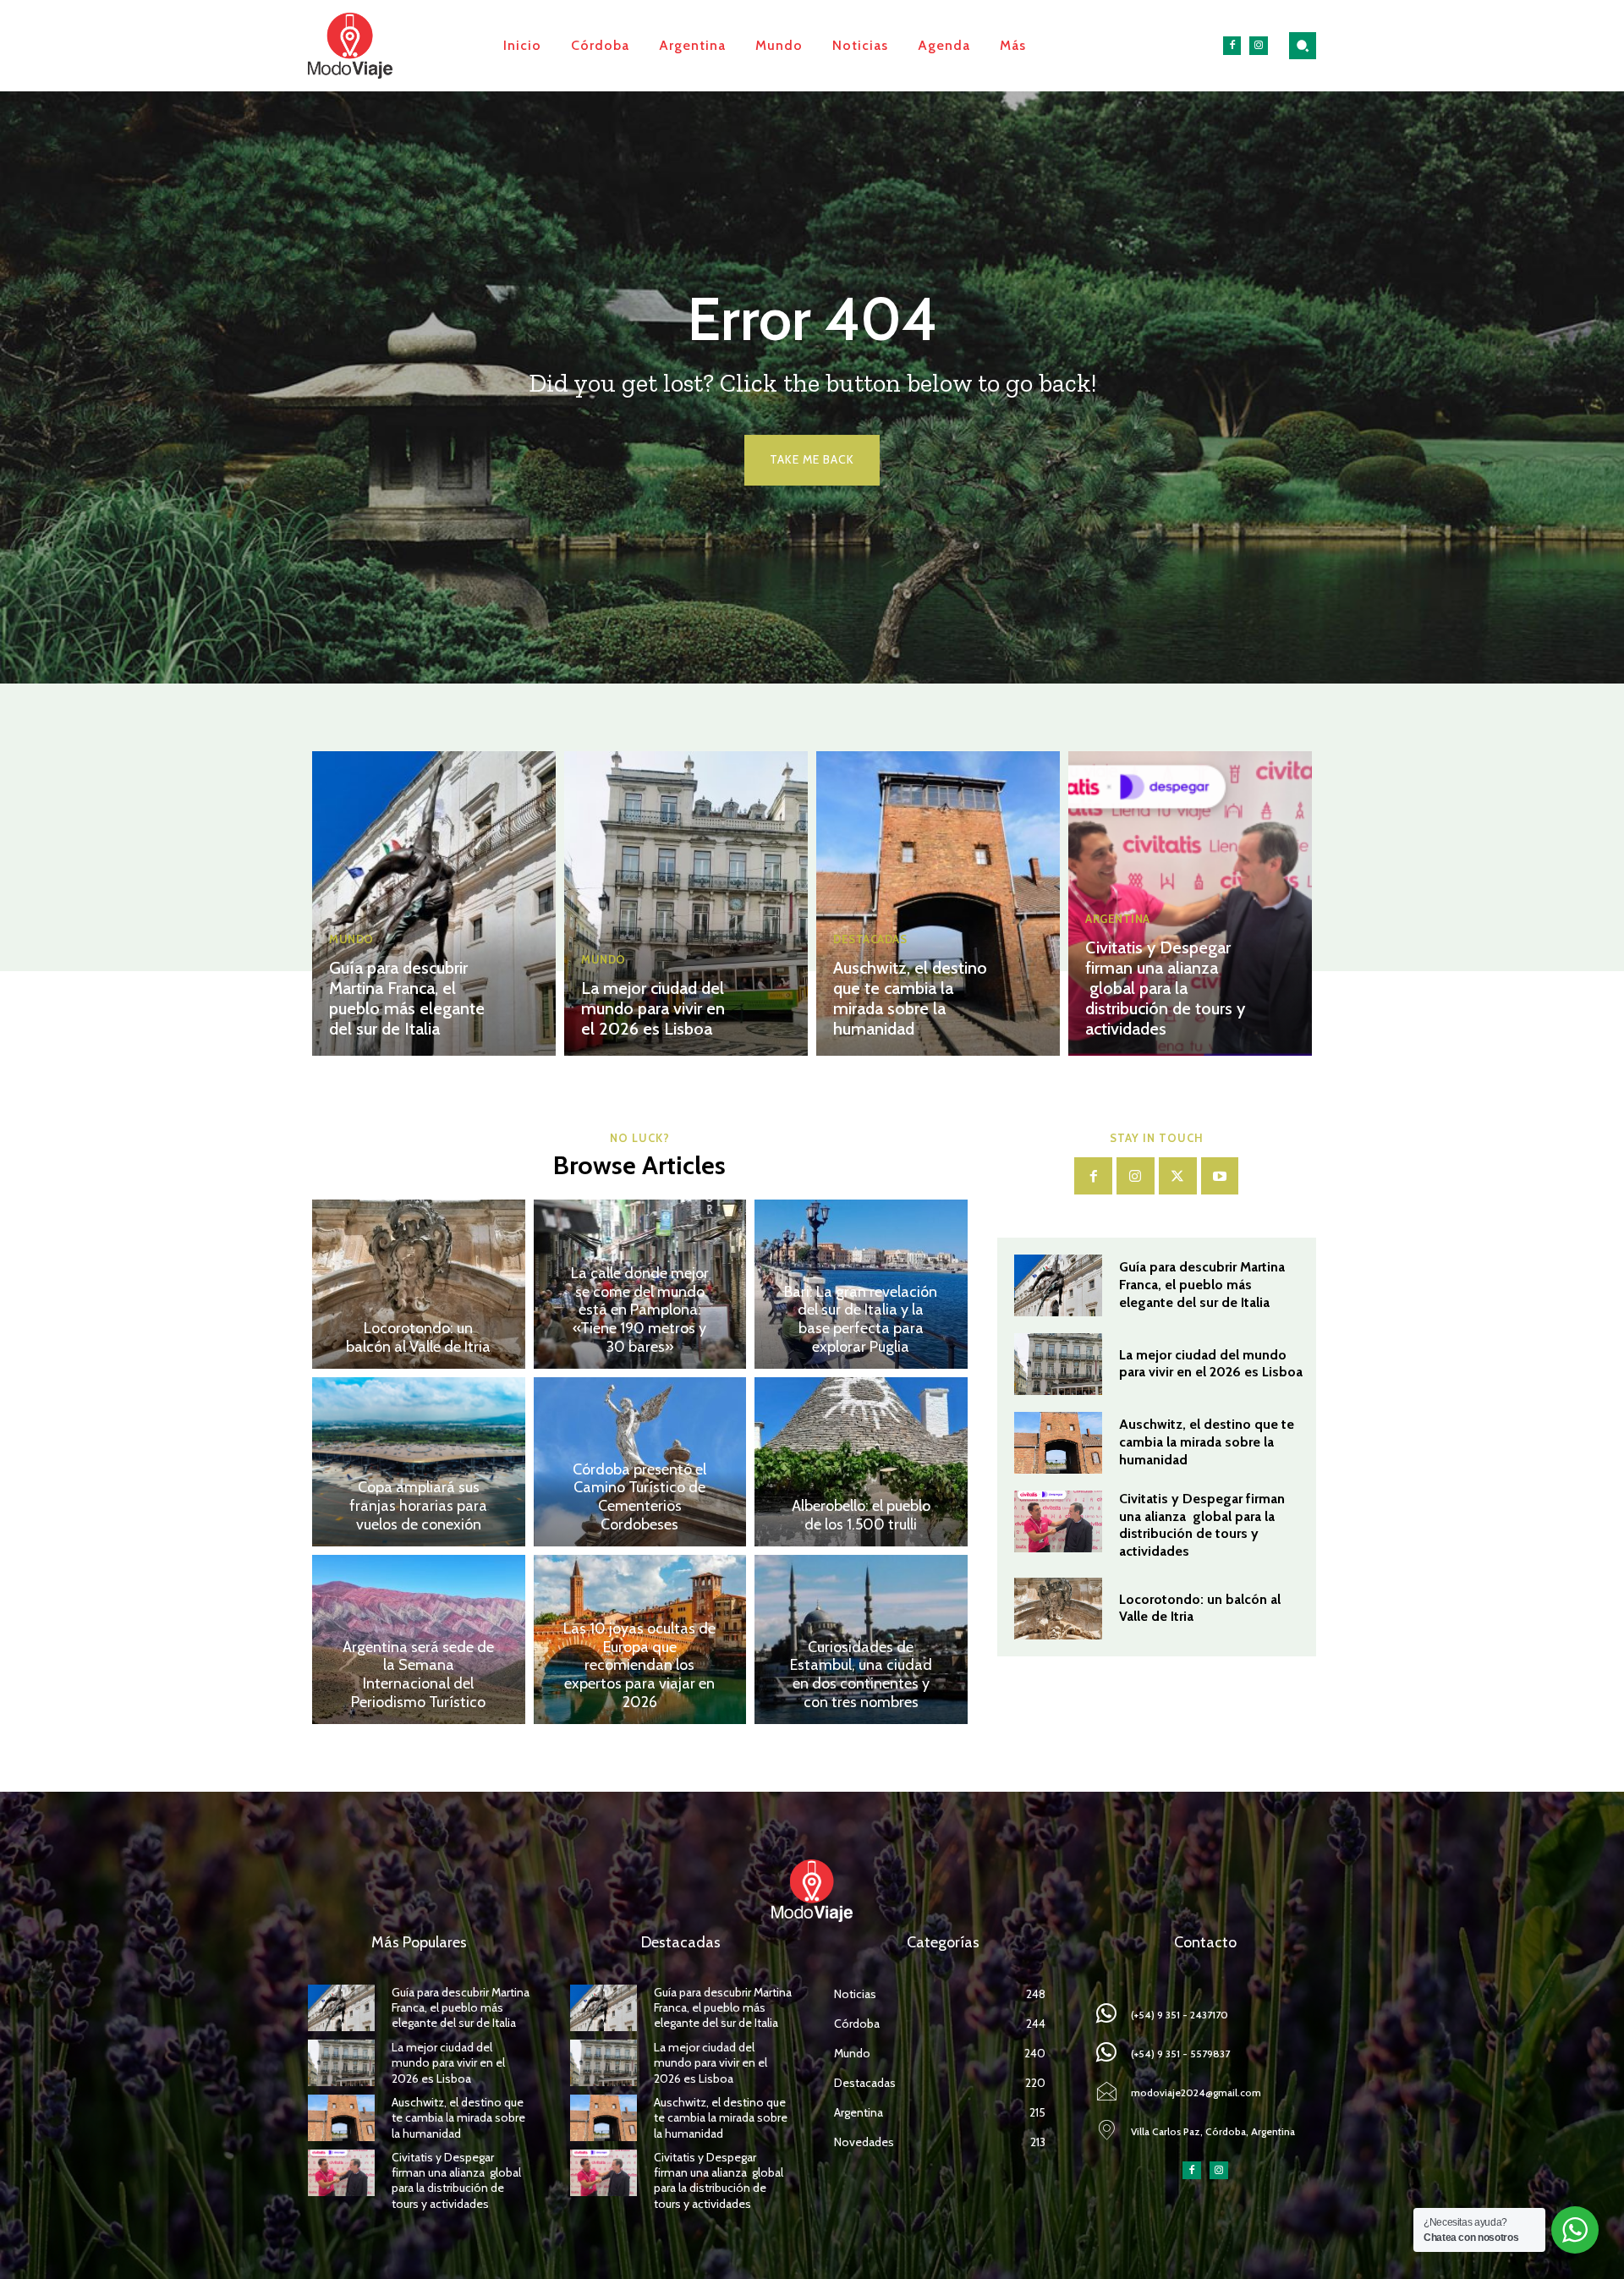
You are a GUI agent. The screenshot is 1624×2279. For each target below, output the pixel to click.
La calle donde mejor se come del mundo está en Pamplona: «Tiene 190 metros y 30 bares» (640, 1310)
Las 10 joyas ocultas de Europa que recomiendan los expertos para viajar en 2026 (639, 1665)
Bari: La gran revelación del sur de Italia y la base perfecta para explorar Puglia (861, 1319)
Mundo (351, 939)
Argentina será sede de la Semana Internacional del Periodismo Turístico (418, 1675)
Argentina (1118, 919)
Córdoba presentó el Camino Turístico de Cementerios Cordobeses (639, 1497)
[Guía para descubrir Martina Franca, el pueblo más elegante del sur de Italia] (434, 903)
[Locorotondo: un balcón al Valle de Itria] (419, 1284)
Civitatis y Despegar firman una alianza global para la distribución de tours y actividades (1165, 988)
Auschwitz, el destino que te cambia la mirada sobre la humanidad (910, 998)
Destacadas (870, 939)
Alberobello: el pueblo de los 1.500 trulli (861, 1515)
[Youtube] (1220, 1176)
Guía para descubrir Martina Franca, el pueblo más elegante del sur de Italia (407, 998)
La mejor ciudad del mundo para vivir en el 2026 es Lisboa (653, 1008)
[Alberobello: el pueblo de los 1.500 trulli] (861, 1462)
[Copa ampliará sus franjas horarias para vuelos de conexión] (419, 1462)
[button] (1303, 46)
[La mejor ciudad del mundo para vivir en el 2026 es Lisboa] (686, 903)
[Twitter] (1178, 1176)
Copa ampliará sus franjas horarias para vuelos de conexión (418, 1505)
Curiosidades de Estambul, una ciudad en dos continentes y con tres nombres (861, 1675)
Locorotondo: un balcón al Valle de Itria (418, 1337)
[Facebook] (1232, 46)
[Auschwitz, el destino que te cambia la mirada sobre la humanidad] (938, 903)
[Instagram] (1259, 46)
